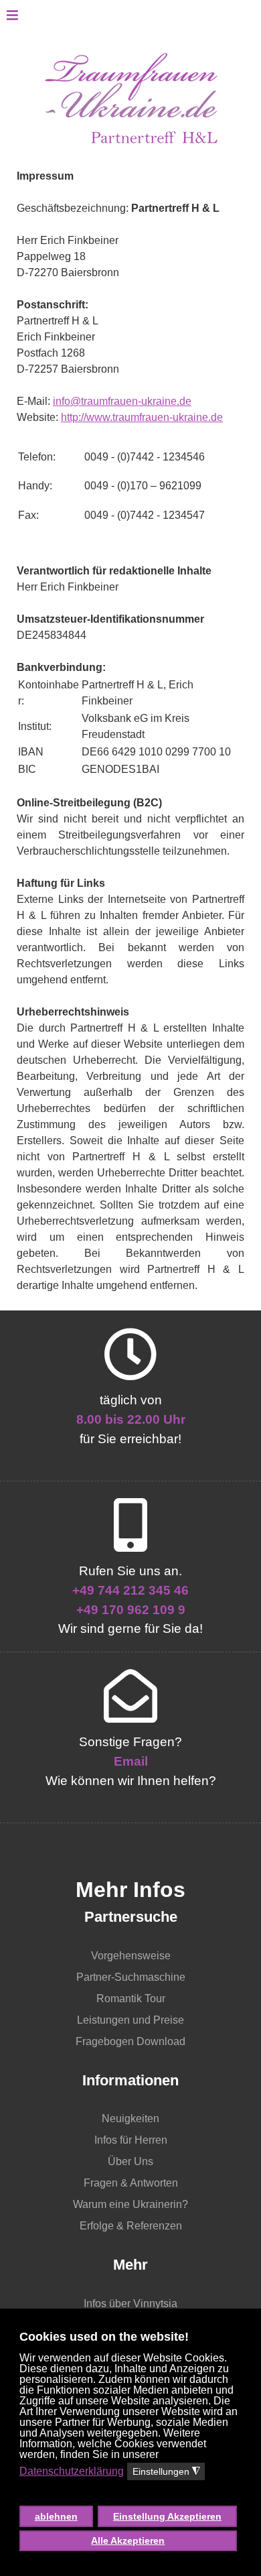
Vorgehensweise (131, 1956)
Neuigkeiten (130, 2119)
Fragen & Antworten (131, 2183)
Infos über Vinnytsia (130, 2304)
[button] (129, 2493)
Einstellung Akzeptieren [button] (167, 2516)
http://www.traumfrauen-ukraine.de (142, 417)
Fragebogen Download (130, 2041)
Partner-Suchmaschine (131, 1977)
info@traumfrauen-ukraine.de (122, 401)
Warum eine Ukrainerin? (130, 2204)
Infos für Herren (131, 2140)
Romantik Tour (131, 1999)
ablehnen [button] (56, 2516)
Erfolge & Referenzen (131, 2226)
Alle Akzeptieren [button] (128, 2540)
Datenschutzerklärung (72, 2471)
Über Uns (130, 2161)
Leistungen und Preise (130, 2020)
